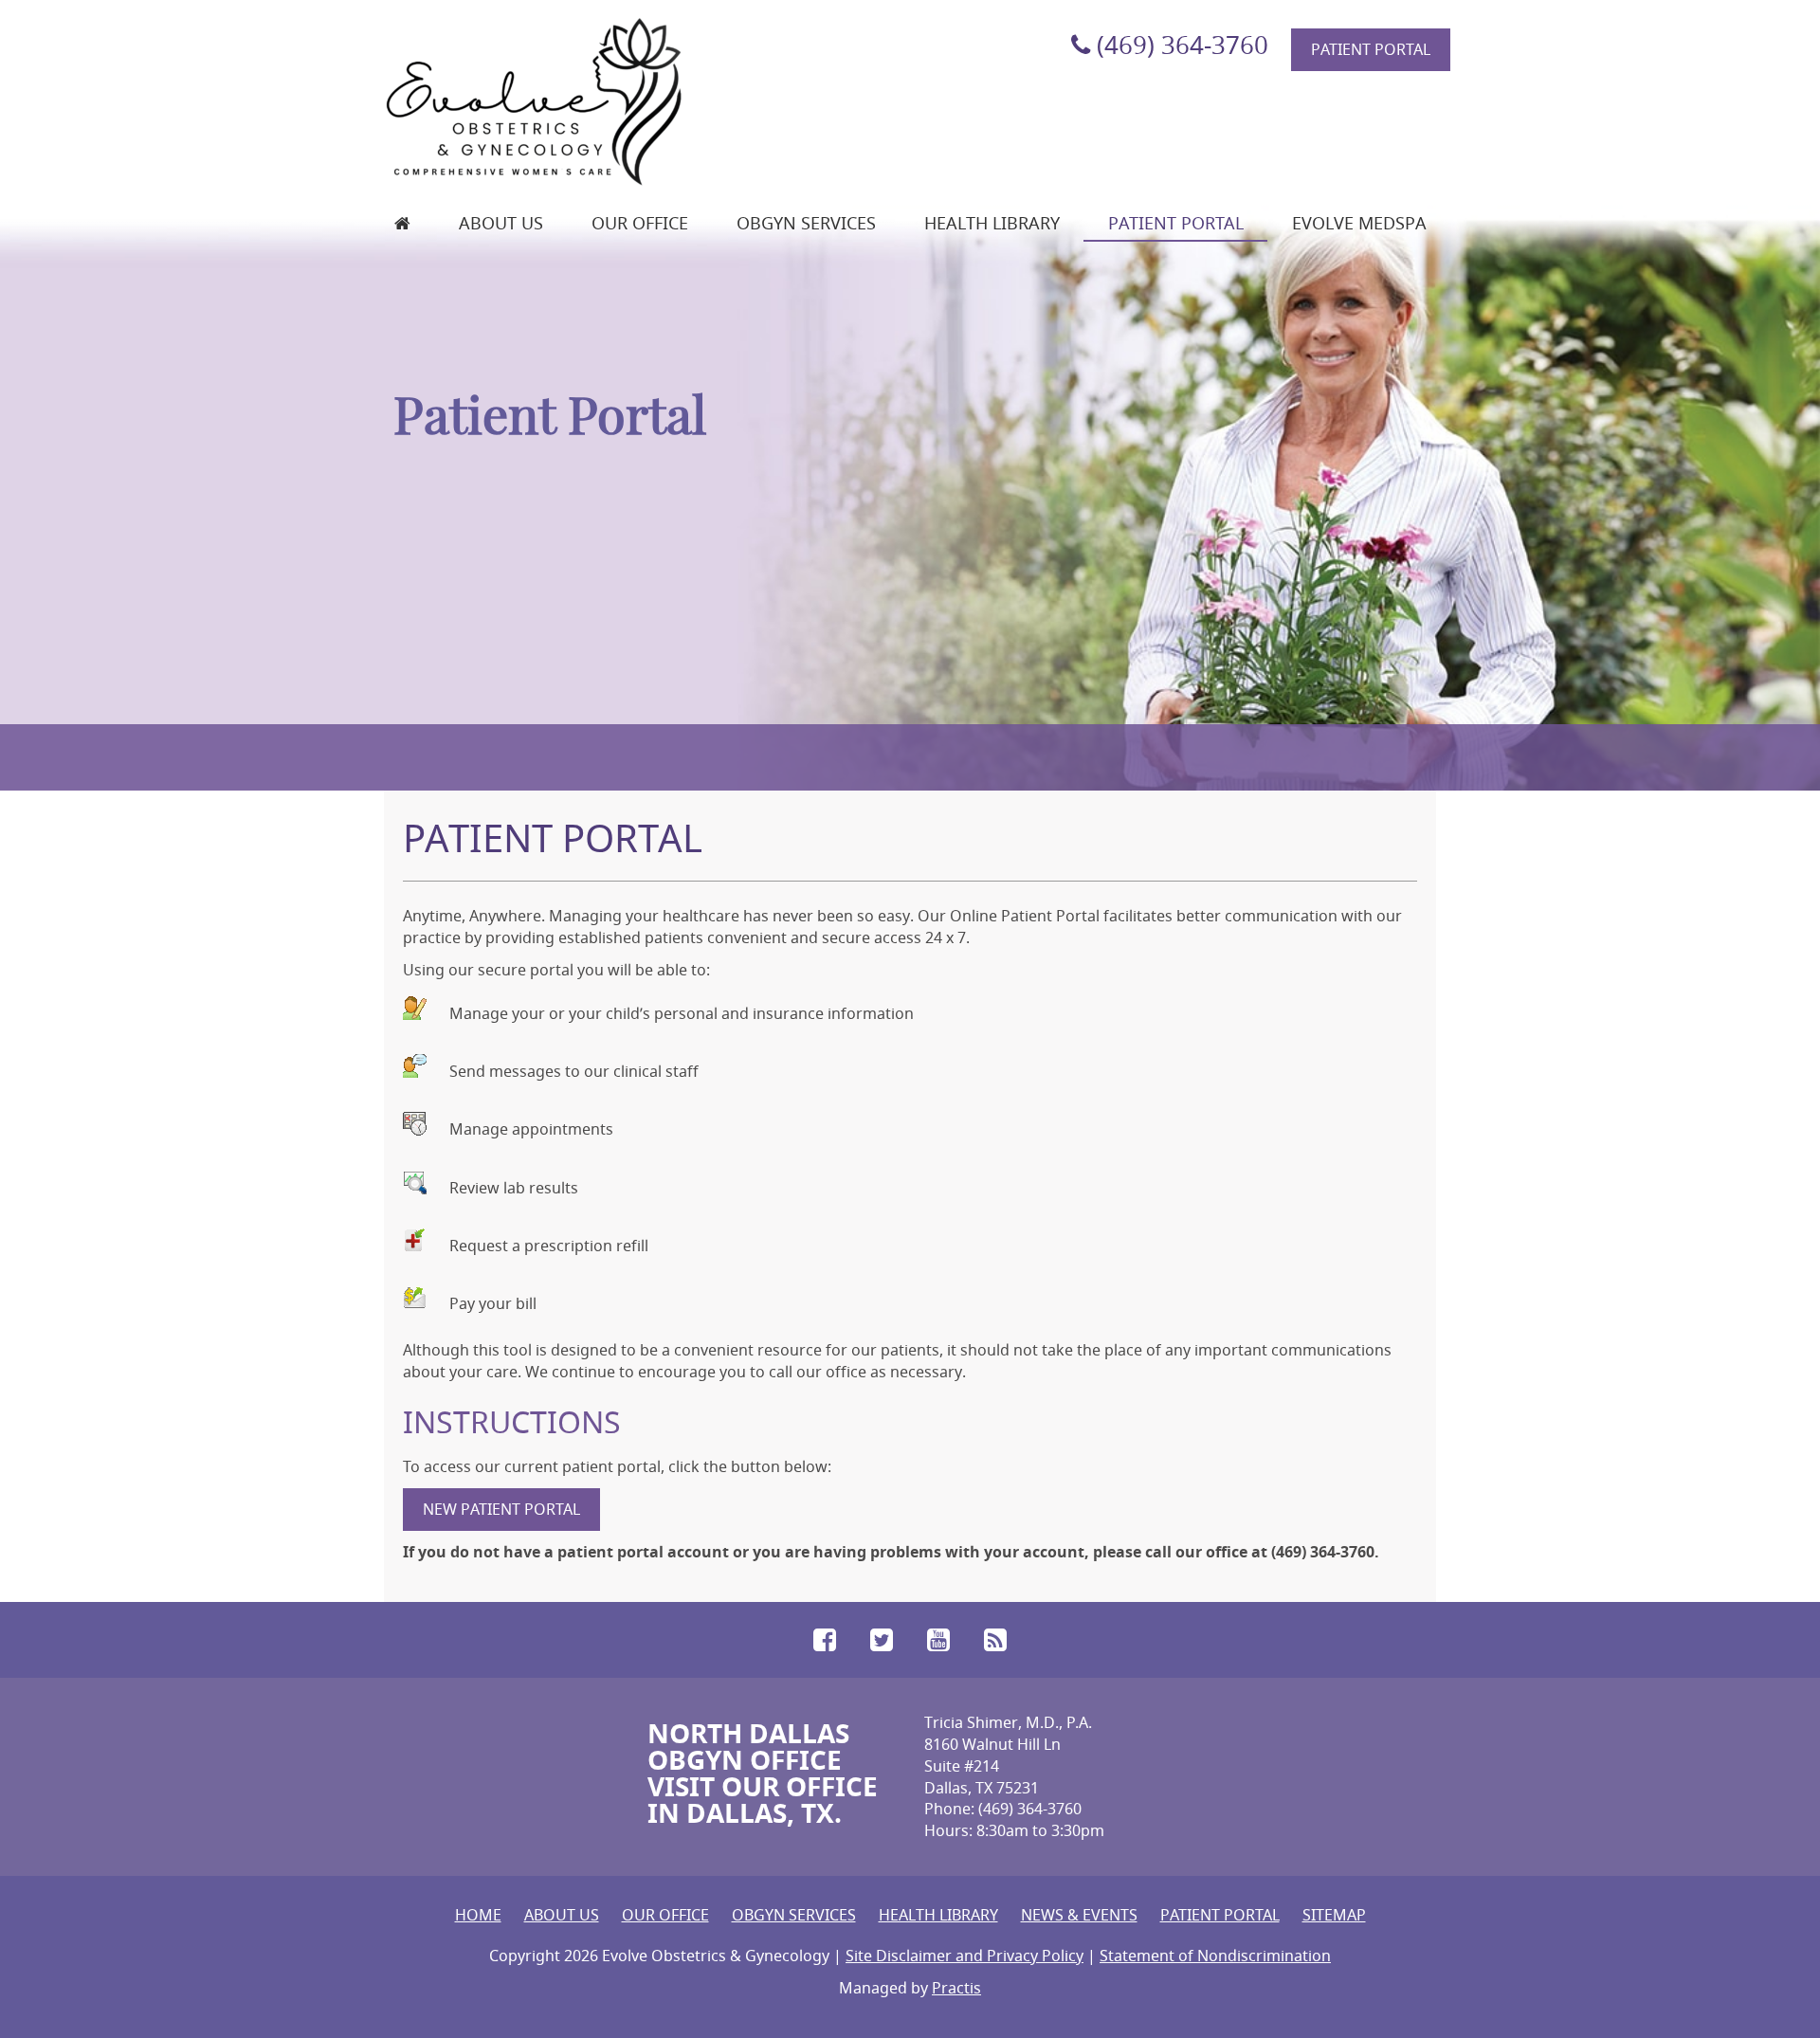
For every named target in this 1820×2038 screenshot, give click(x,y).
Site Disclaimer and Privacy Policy (965, 1956)
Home (478, 1915)
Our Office (640, 223)
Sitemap (1334, 1915)
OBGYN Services (806, 223)
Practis (956, 1988)
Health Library (992, 223)
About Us (501, 223)
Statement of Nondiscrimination (1215, 1956)
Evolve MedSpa (1359, 223)
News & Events (1079, 1915)
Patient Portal (1371, 49)
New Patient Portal (501, 1509)
